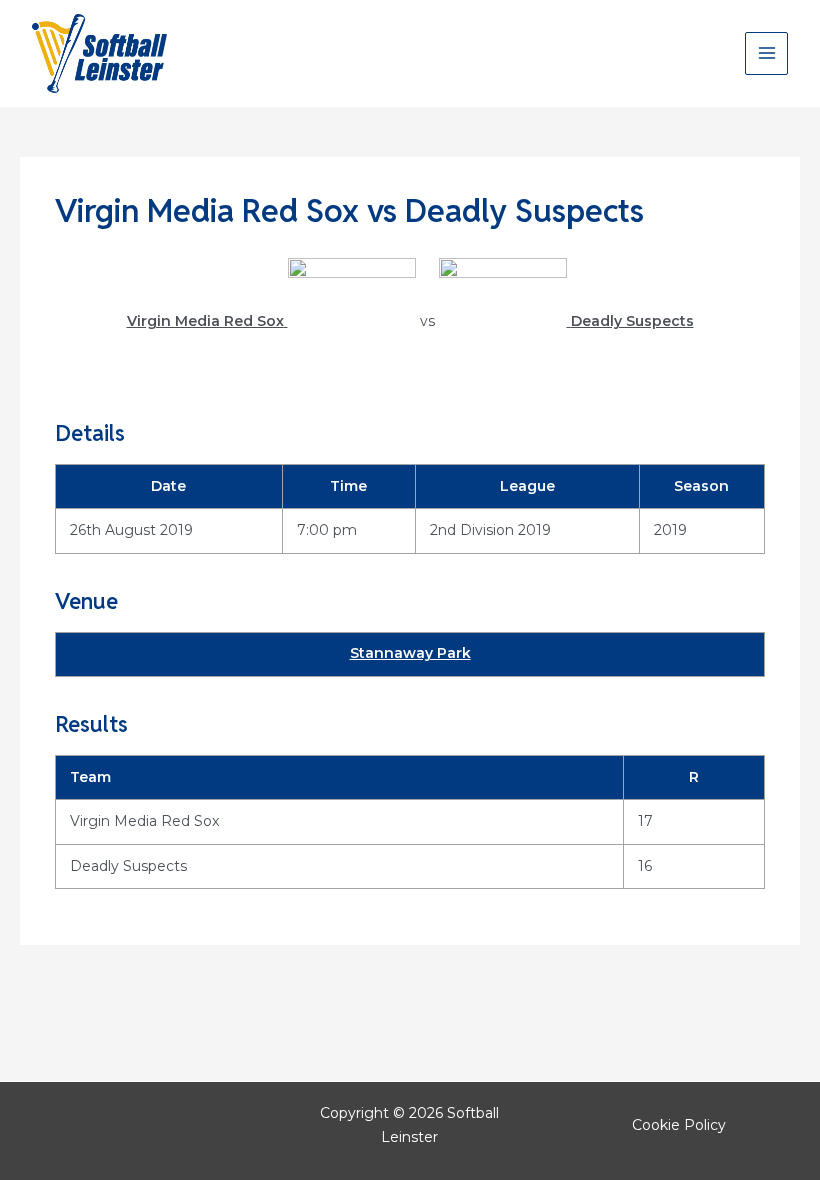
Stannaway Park (410, 653)
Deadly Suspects (128, 866)
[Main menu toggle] (766, 53)
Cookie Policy (679, 1125)
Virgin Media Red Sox (144, 821)
